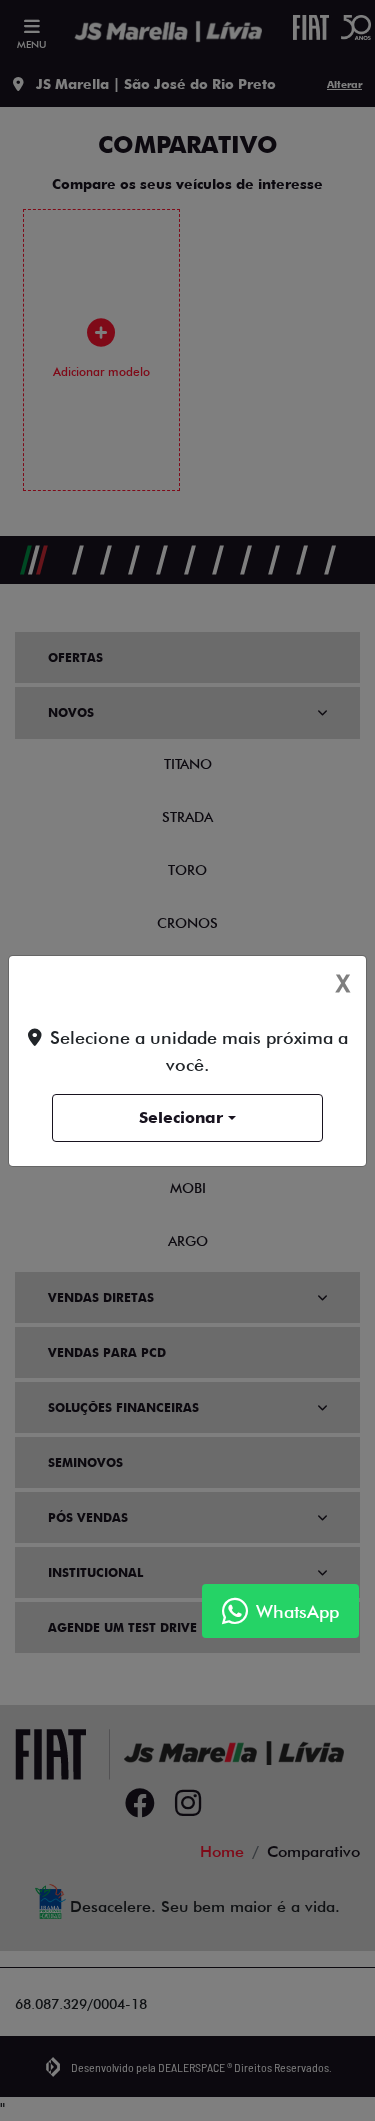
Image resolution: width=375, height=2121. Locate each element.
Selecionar (181, 1117)
